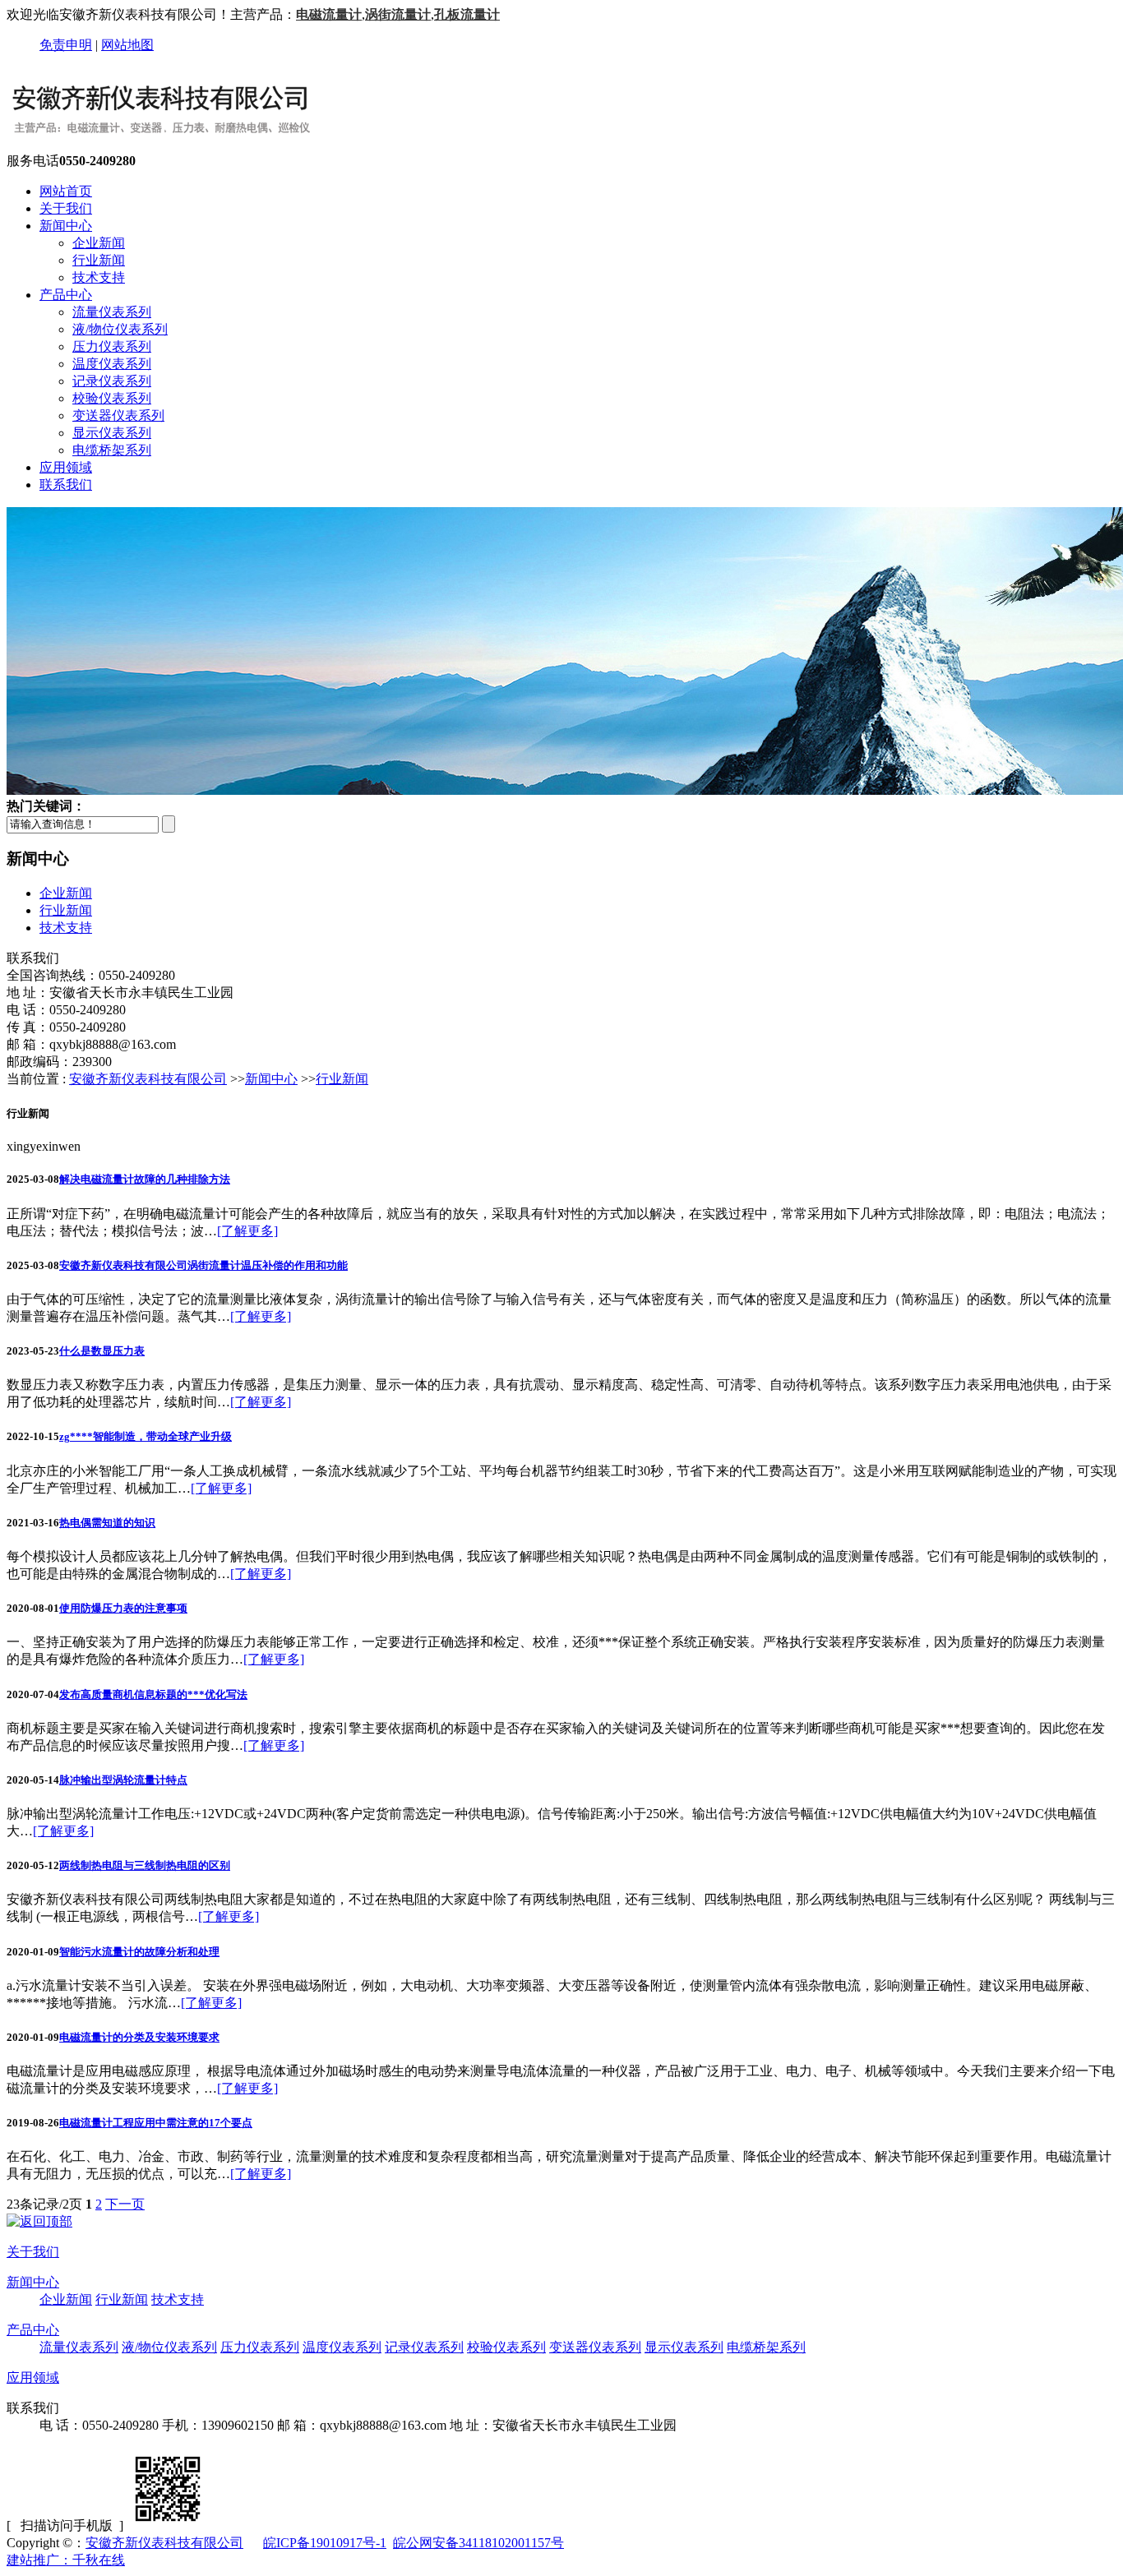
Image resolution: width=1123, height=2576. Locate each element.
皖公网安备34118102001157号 (478, 2543)
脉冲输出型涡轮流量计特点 (123, 1780)
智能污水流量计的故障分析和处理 (139, 1952)
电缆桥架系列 (112, 450)
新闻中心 (66, 226)
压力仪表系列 (112, 346)
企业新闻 (99, 243)
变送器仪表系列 (118, 415)
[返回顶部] (39, 2221)
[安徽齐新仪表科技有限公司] (160, 145)
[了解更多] (247, 1231)
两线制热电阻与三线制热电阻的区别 (145, 1865)
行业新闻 (99, 260)
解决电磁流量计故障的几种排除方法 (145, 1179)
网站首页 (66, 191)
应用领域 (66, 467)
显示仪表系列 (112, 433)
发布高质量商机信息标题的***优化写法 (153, 1694)
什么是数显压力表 (102, 1351)
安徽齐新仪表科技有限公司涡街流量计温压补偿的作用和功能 (203, 1265)
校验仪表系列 (112, 398)
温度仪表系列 (112, 364)
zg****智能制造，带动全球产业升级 (146, 1436)
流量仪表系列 (112, 312)
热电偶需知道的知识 (107, 1523)
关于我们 (66, 208)
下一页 (125, 2204)
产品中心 (66, 295)
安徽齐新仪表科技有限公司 (148, 1079)
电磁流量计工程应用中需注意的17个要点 (156, 2123)
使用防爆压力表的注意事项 (123, 1608)
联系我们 (66, 485)
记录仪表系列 (112, 381)
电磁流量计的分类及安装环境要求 (139, 2037)
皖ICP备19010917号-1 (325, 2543)
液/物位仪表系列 (120, 329)
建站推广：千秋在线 (66, 2560)
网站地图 (127, 45)
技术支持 (99, 277)
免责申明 (66, 45)
